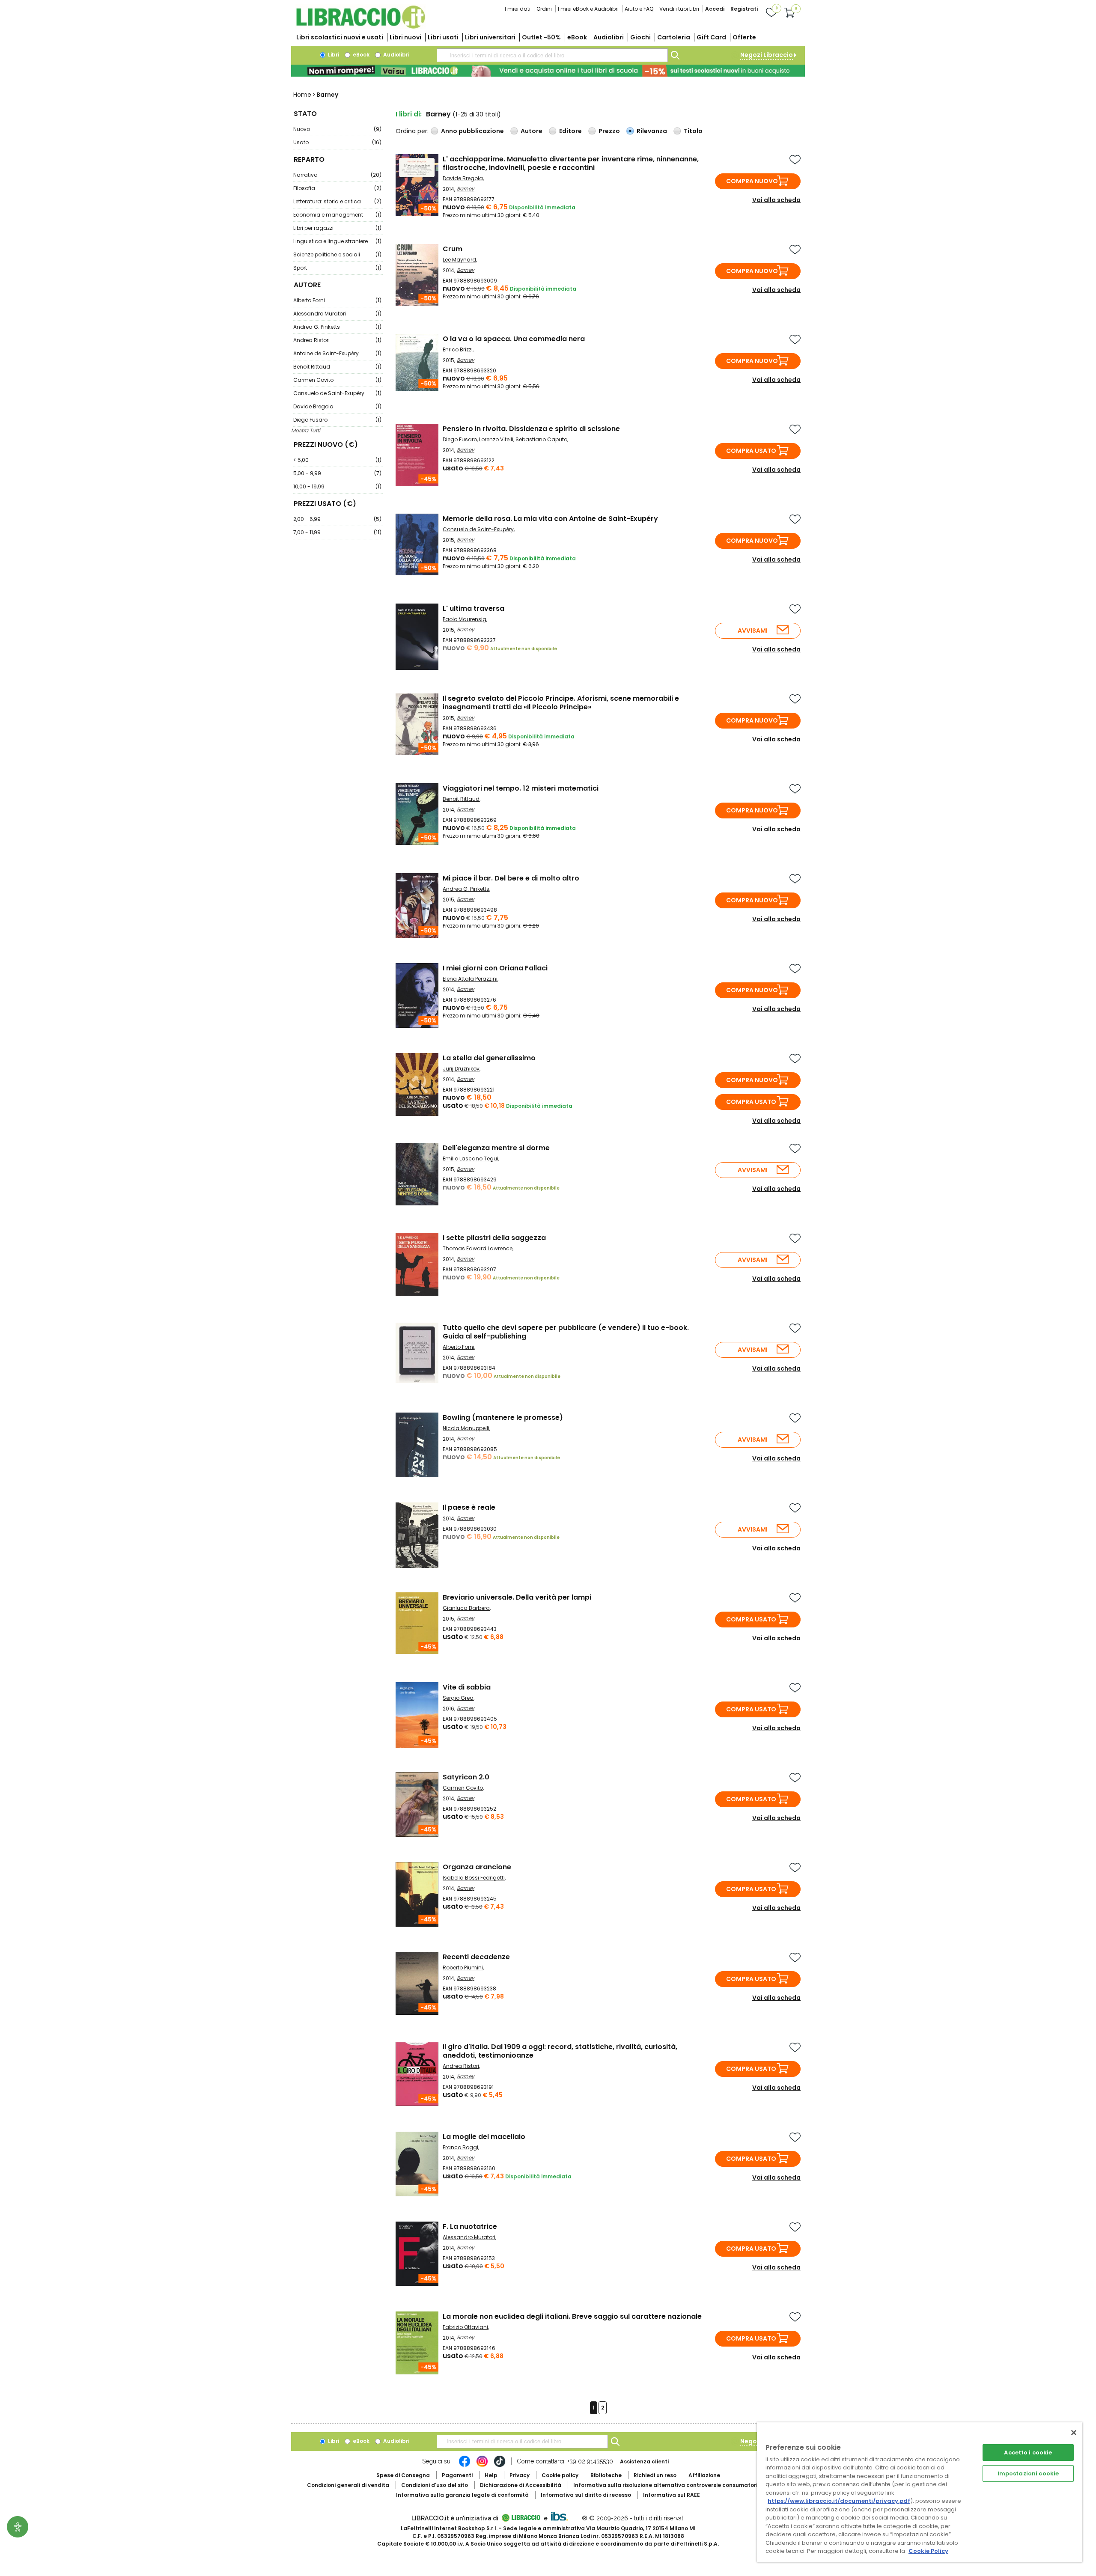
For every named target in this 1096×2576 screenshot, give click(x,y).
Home (302, 95)
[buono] (548, 71)
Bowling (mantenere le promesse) (503, 1417)
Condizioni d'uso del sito (435, 2485)
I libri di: (409, 114)
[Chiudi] (1074, 2433)
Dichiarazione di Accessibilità (521, 2485)
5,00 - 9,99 (337, 473)
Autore (532, 131)
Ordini (544, 9)
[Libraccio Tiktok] (500, 2466)
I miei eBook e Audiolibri (588, 9)
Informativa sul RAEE (672, 2495)
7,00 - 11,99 (337, 532)
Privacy (520, 2475)
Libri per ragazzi (337, 228)
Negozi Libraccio (767, 55)
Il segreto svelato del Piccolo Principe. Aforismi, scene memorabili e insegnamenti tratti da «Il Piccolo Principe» (561, 703)
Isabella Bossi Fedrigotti (474, 1878)
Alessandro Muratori (337, 314)
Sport (337, 268)
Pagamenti (457, 2475)
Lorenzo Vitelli (496, 439)
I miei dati (518, 9)
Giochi (640, 37)
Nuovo (337, 129)
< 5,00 (337, 460)
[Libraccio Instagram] (482, 2466)
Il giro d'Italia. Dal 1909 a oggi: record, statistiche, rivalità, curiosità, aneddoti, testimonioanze (560, 2051)
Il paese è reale (469, 1507)
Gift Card (711, 37)
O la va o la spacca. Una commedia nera (514, 339)
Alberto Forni (337, 300)
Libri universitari (490, 37)
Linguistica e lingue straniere (337, 241)
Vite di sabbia (467, 1687)
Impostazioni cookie (1028, 2473)
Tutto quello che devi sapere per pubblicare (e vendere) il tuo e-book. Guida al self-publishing (566, 1332)
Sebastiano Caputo (541, 439)
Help (491, 2475)
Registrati (744, 9)
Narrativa (337, 175)
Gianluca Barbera (466, 1608)
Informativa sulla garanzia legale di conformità (462, 2495)
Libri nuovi (405, 37)
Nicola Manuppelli (466, 1428)
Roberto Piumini (463, 1968)
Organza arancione (477, 1867)
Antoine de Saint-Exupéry (337, 353)
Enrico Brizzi (458, 350)
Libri (333, 55)
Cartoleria (674, 37)
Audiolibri (609, 37)
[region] (920, 2492)
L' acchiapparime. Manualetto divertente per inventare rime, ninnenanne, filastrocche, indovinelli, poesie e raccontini (571, 163)
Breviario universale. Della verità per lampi (517, 1597)
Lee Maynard (459, 260)
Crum (453, 249)
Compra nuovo (752, 181)
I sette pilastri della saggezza (494, 1238)
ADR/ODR (681, 2485)
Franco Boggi (460, 2147)
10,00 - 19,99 (337, 486)
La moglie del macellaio (484, 2137)
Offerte (744, 37)
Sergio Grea (458, 1698)
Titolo (693, 131)
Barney (466, 189)
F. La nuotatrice (470, 2226)
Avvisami (753, 631)
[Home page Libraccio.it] (360, 27)
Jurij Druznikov (461, 1069)
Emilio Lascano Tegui (471, 1159)
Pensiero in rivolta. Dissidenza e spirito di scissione (531, 429)
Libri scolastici (340, 37)
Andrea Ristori (337, 340)
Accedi (715, 9)
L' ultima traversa (474, 608)
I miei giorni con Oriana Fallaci (495, 968)
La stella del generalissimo (489, 1058)
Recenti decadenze (476, 1957)
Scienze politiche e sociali (337, 254)
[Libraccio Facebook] (465, 2466)
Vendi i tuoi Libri (679, 9)
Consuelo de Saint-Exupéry (337, 393)
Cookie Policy (928, 2551)
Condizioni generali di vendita (348, 2485)
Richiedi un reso (655, 2475)
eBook (577, 37)
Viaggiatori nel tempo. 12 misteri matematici (521, 788)
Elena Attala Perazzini (470, 979)
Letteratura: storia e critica (337, 201)
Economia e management (337, 215)
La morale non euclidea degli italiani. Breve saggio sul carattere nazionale (572, 2316)
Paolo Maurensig (465, 619)
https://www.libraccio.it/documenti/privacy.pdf (839, 2501)
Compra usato (751, 451)
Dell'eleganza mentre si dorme (496, 1148)
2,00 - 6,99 (337, 519)
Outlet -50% (541, 37)
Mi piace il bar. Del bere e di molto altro (511, 878)
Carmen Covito (337, 380)
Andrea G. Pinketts (337, 327)
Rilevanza (652, 131)
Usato (337, 142)
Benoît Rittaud (337, 367)
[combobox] (552, 55)
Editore (570, 131)
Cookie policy (560, 2475)
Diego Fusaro (337, 420)
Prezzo (609, 131)
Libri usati (443, 37)
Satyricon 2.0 (466, 1777)
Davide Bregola (337, 406)
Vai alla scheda (776, 200)
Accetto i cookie (1028, 2453)
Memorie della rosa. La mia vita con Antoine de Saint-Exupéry (550, 519)
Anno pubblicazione (472, 131)
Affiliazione (704, 2475)
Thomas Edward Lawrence (478, 1248)
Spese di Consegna (403, 2475)
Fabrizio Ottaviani (465, 2327)
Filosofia (337, 188)
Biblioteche (606, 2475)
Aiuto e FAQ (639, 9)
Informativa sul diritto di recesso (586, 2495)
